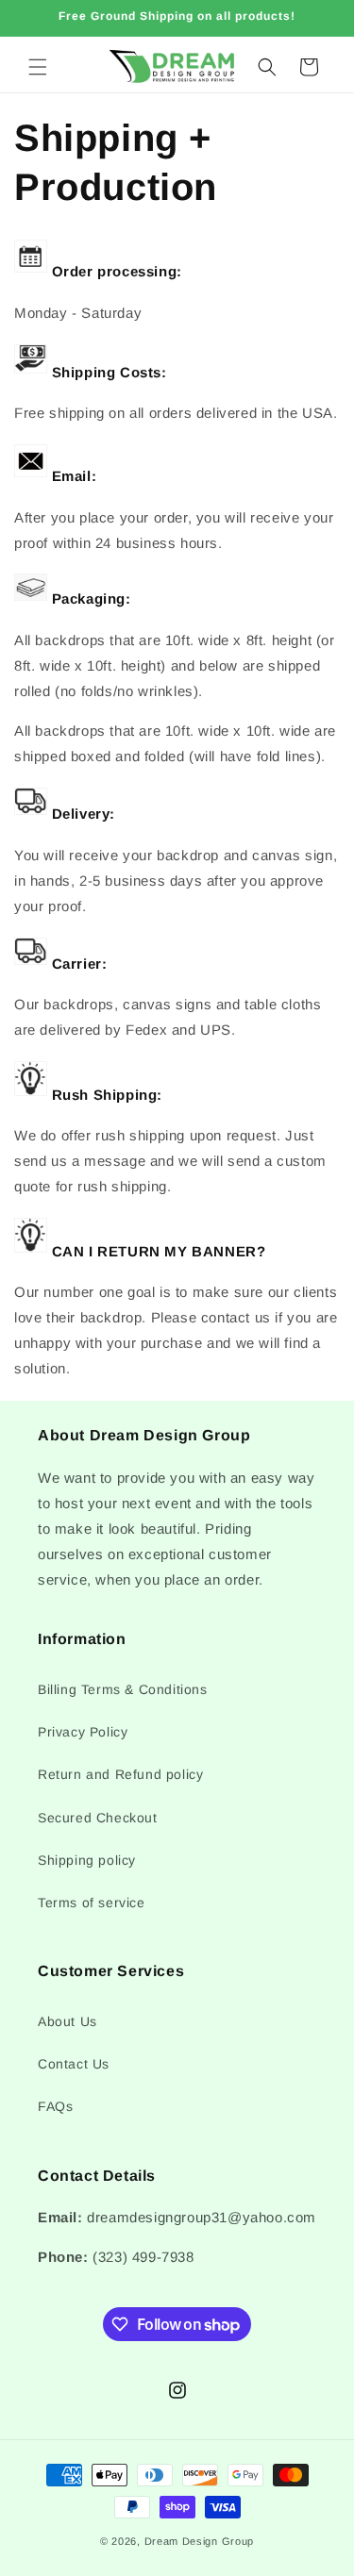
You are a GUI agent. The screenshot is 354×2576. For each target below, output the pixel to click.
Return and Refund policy (120, 1774)
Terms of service (92, 1903)
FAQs (55, 2106)
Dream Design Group (200, 2541)
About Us (67, 2021)
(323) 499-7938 (143, 2257)
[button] (38, 67)
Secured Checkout (98, 1818)
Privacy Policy (83, 1732)
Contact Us (74, 2064)
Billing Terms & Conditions (123, 1689)
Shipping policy (87, 1860)
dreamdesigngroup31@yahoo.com (202, 2217)
